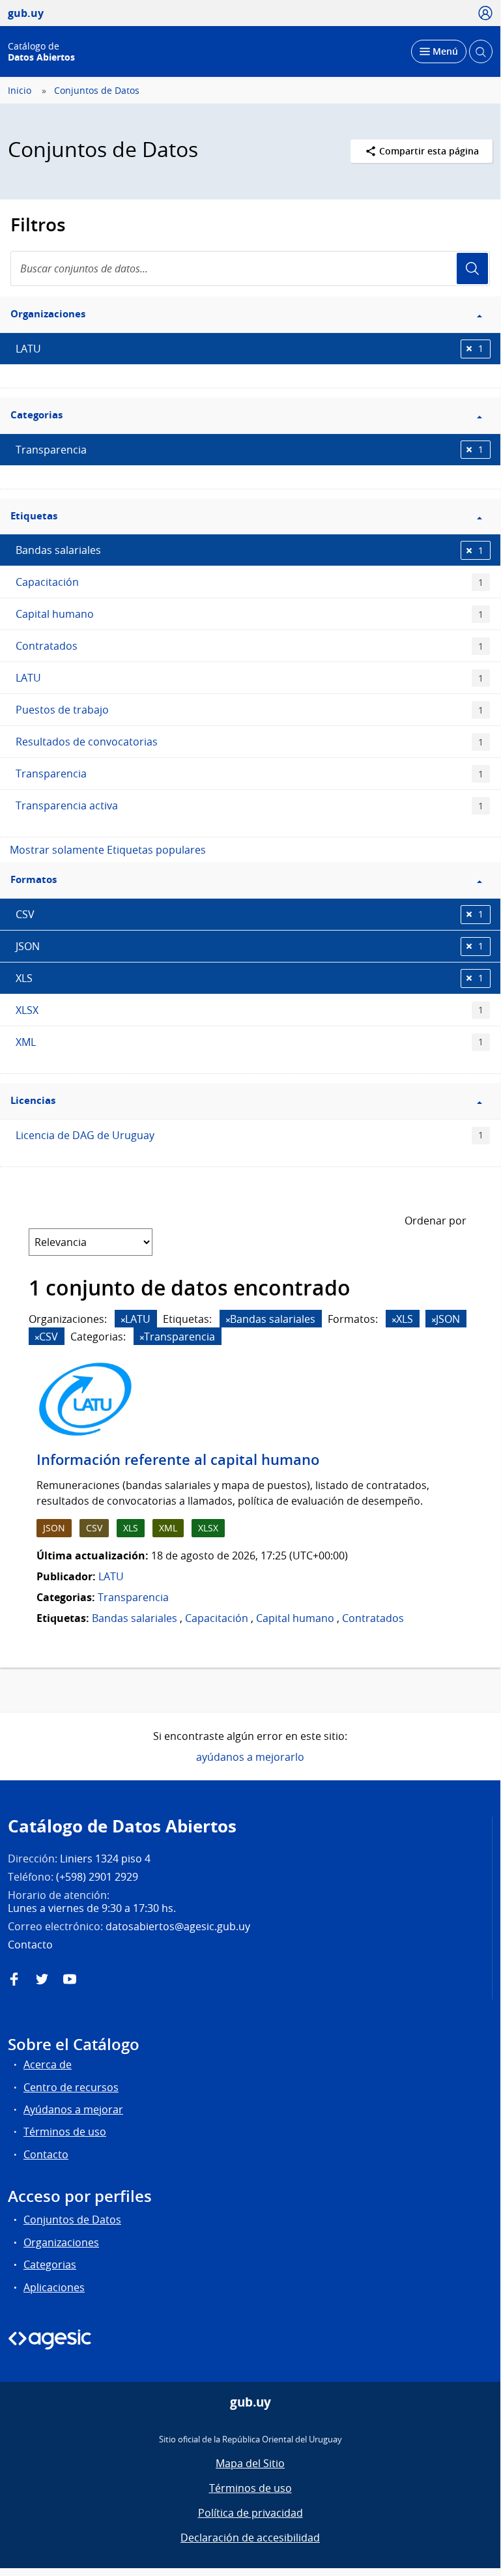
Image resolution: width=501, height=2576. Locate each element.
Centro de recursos (71, 2087)
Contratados (250, 646)
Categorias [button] (36, 415)
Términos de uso (65, 2132)
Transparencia (250, 450)
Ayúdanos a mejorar (73, 2109)
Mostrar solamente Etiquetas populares (108, 850)
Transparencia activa (250, 805)
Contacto (46, 2154)
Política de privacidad (250, 2513)
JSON (250, 946)
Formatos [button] (34, 879)
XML (250, 1042)
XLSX (250, 1010)
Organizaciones (61, 2242)
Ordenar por (436, 1221)
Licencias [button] (33, 1100)
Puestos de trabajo (250, 710)
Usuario (472, 268)
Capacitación (250, 582)
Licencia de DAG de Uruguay (250, 1135)
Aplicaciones (54, 2287)
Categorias (50, 2265)
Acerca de (48, 2064)
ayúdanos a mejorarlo (250, 1757)
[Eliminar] (123, 1320)
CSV (250, 914)
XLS (250, 978)
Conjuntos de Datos (97, 91)
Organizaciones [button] (48, 314)
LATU (250, 349)
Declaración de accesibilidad (250, 2538)
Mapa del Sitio (250, 2463)
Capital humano (250, 614)
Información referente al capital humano (178, 1460)
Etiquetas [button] (34, 516)
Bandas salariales (250, 550)
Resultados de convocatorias (250, 742)
